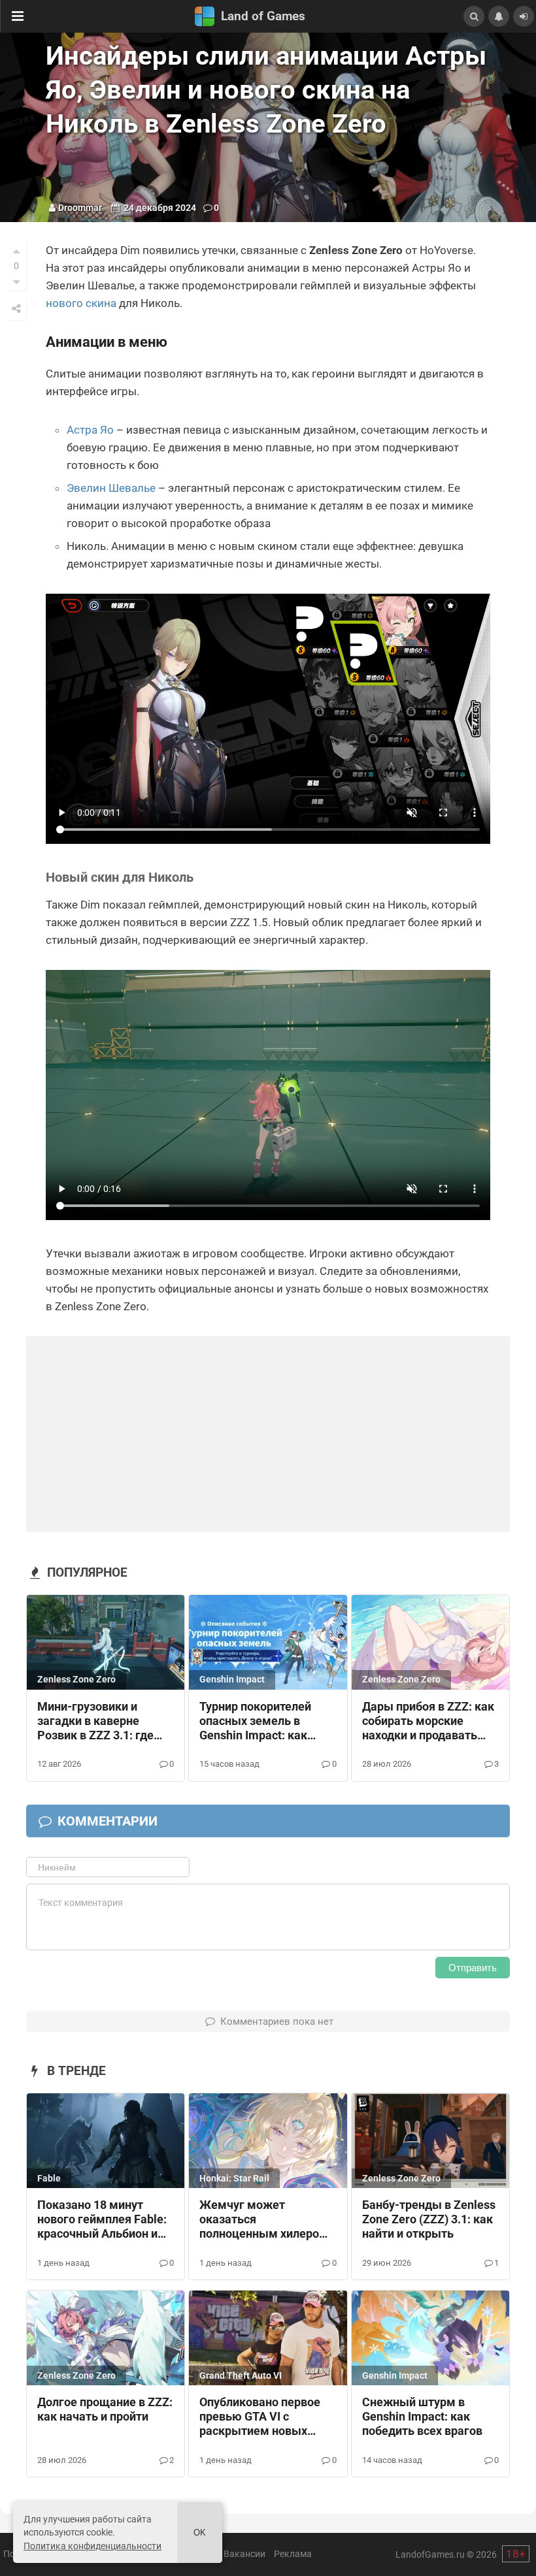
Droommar (80, 208)
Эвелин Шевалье (111, 488)
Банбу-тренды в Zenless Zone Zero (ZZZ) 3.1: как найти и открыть (429, 2219)
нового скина (81, 303)
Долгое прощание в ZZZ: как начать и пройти (105, 2409)
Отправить (473, 1968)
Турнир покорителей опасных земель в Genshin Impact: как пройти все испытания (261, 1722)
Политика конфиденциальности (92, 2546)
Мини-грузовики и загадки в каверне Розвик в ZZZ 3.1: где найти (95, 1722)
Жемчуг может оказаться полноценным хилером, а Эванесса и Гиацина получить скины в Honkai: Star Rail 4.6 (265, 2220)
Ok (200, 2533)
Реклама (293, 2554)
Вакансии (244, 2554)
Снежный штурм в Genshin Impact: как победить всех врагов (422, 2417)
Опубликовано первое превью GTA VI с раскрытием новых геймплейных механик (262, 2417)
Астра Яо (90, 430)
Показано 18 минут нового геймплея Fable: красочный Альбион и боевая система (102, 2220)
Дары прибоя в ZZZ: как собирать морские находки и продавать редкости (428, 1722)
